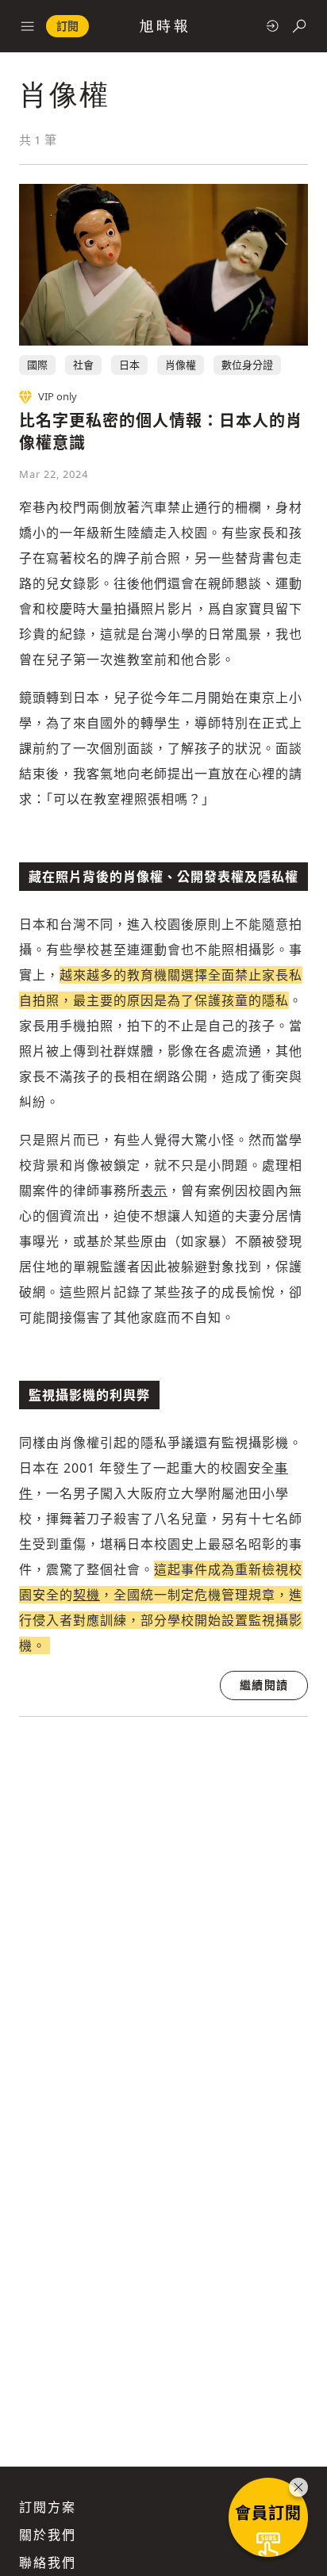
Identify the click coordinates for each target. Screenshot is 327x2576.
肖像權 (181, 365)
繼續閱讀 (264, 1685)
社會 (83, 365)
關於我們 (48, 2535)
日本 (129, 365)
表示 (154, 1191)
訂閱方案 (48, 2507)
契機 (87, 1595)
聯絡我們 (48, 2563)
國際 (37, 365)
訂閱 (67, 26)
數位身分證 (247, 365)
